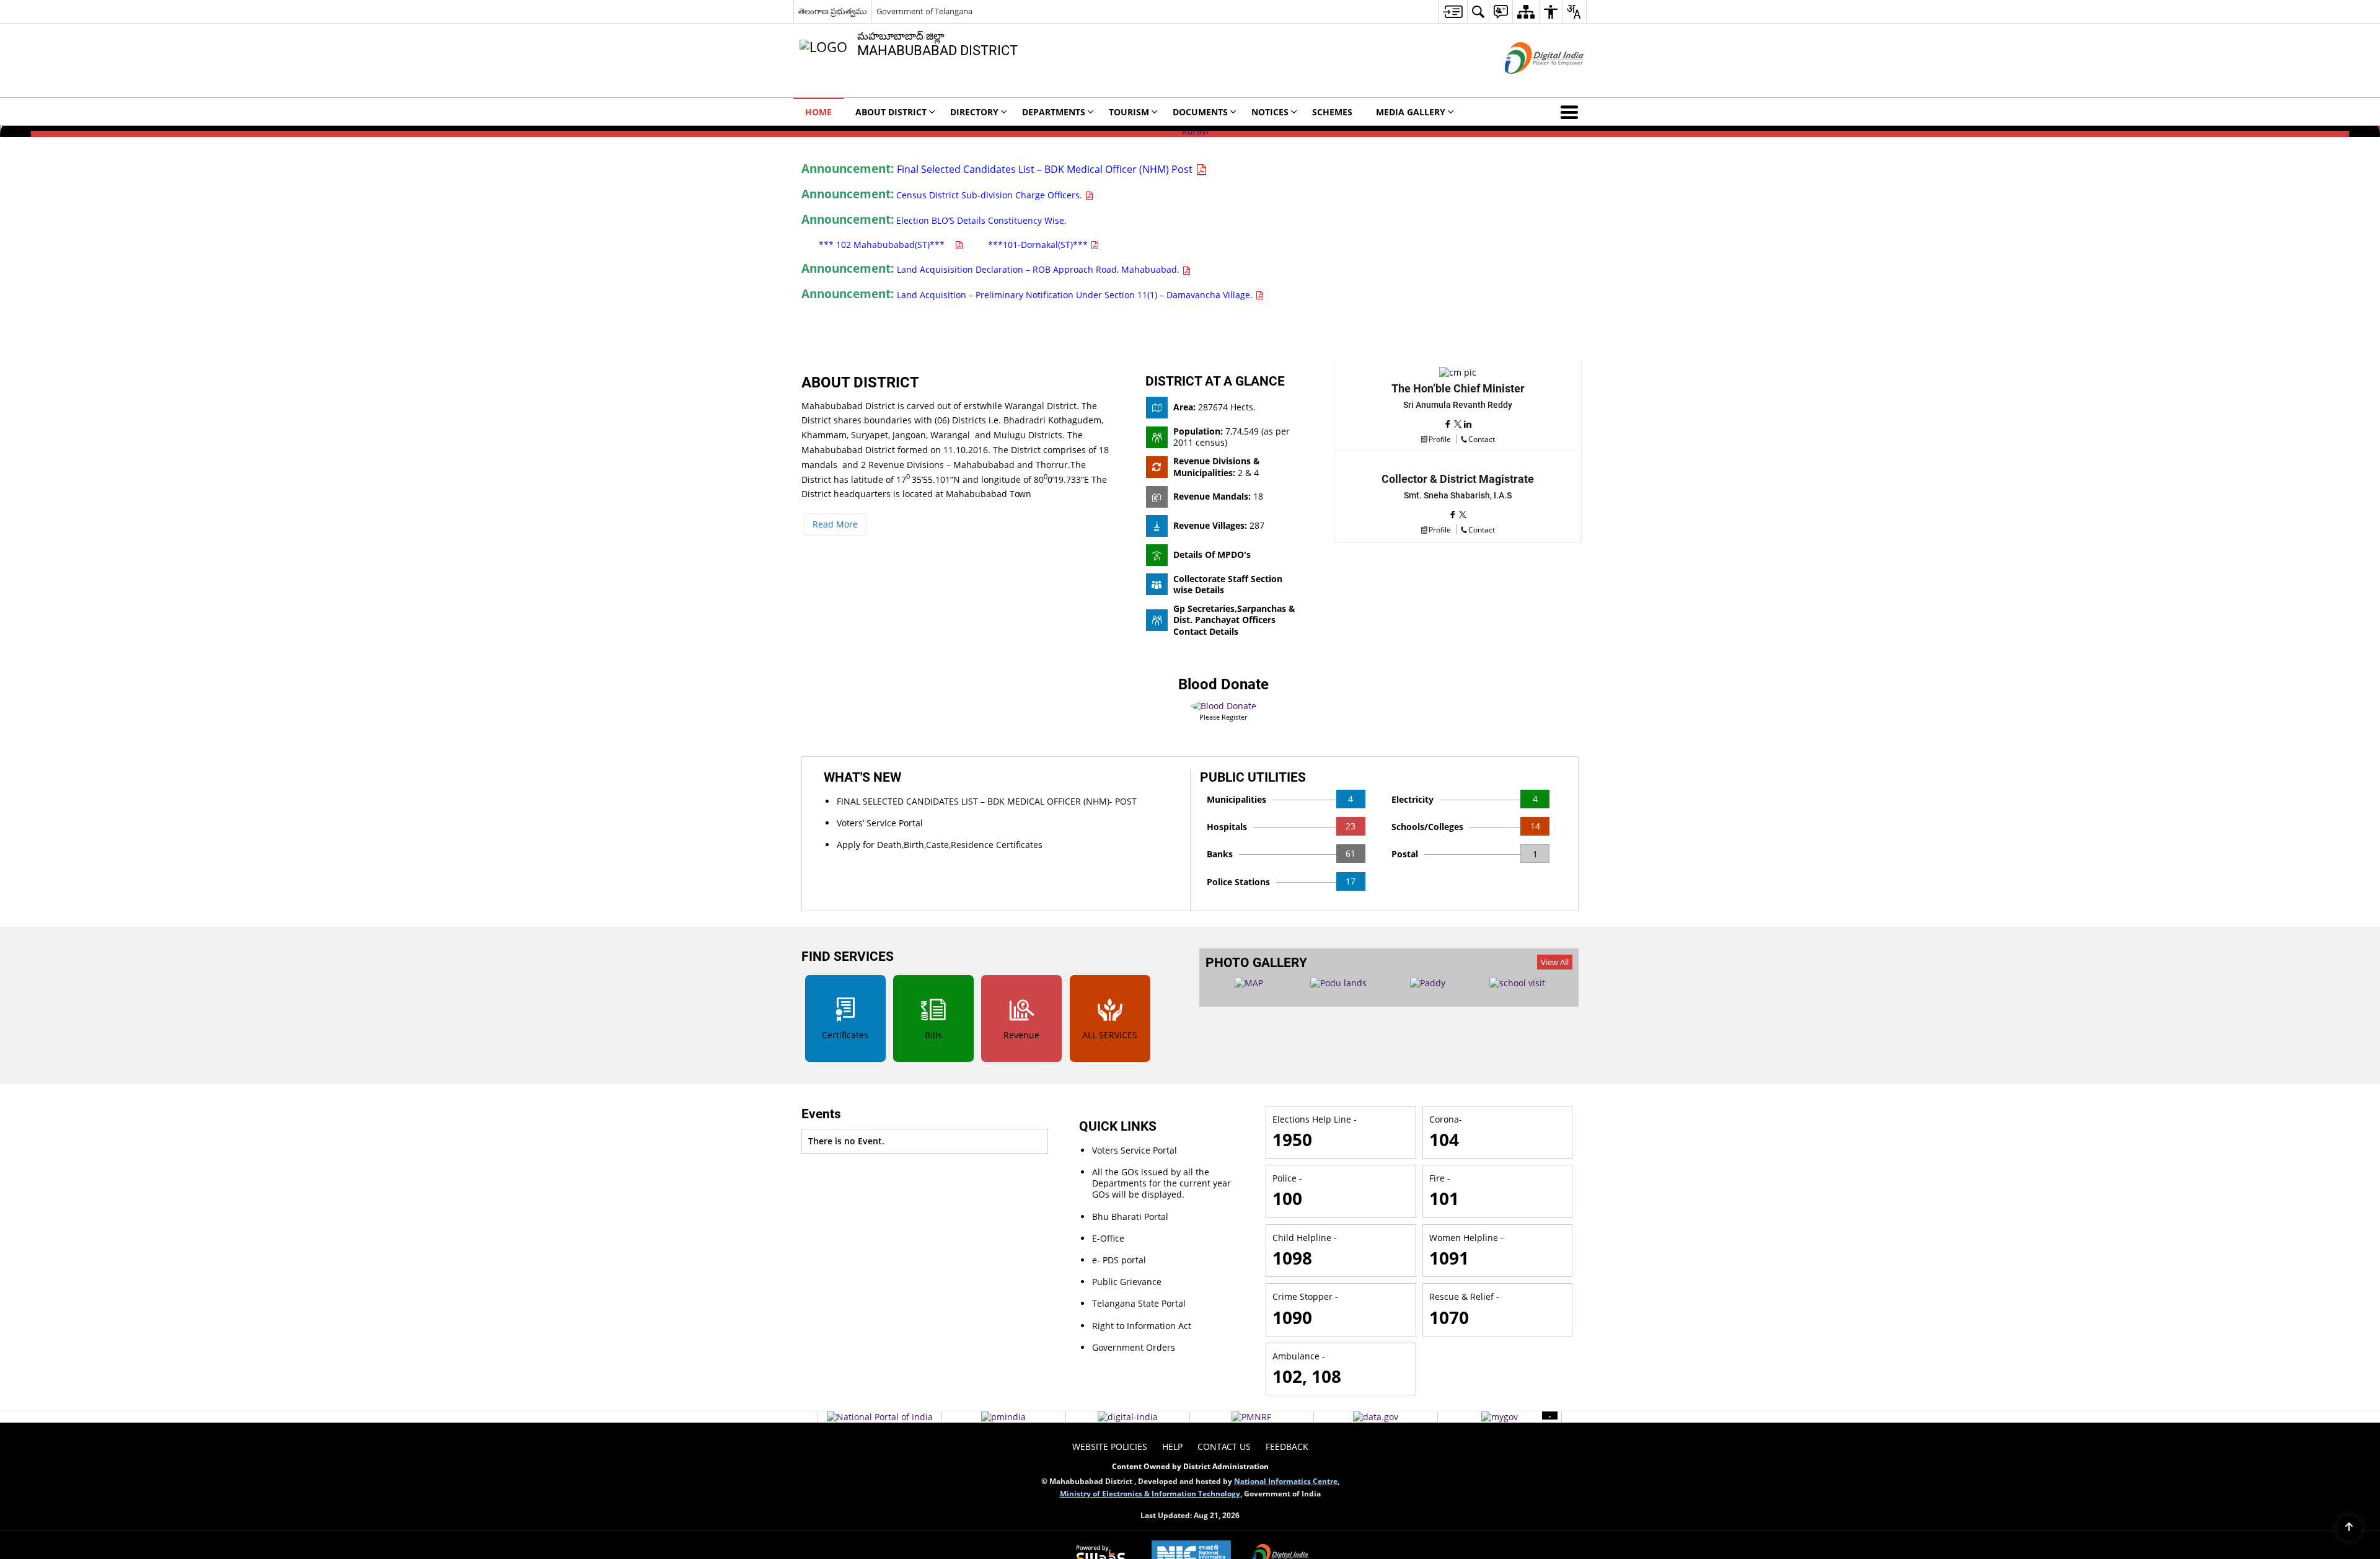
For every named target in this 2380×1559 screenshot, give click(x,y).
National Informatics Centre (1286, 1481)
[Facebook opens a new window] (1449, 424)
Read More (835, 524)
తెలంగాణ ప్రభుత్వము (833, 11)
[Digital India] (1128, 1417)
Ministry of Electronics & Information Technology (1150, 1493)
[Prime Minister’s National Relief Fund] (1251, 1417)
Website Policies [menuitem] (1110, 1446)
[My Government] (1500, 1417)
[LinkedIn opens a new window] (1468, 424)
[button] (1572, 112)
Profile (1440, 439)
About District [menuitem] (891, 112)
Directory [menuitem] (974, 112)
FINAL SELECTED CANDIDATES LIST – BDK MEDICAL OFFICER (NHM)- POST (987, 801)
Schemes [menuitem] (1332, 112)
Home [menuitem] (818, 112)
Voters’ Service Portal (880, 823)
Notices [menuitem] (1270, 112)
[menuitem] (1452, 11)
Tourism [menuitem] (1129, 112)
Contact (1482, 439)
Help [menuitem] (1172, 1446)
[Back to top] (2349, 1528)
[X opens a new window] (1459, 424)
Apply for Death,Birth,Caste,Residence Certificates (940, 845)
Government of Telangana (924, 11)
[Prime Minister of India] (1003, 1417)
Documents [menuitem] (1200, 112)
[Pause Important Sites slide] (1550, 1412)
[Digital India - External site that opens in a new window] (1529, 84)
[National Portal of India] (880, 1417)
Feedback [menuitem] (1287, 1446)
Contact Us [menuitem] (1224, 1446)
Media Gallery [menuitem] (1411, 112)
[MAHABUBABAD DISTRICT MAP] (1249, 983)
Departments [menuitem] (1054, 112)
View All (1555, 962)
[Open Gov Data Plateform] (1376, 1417)
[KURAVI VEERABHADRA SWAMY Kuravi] (1190, 131)
